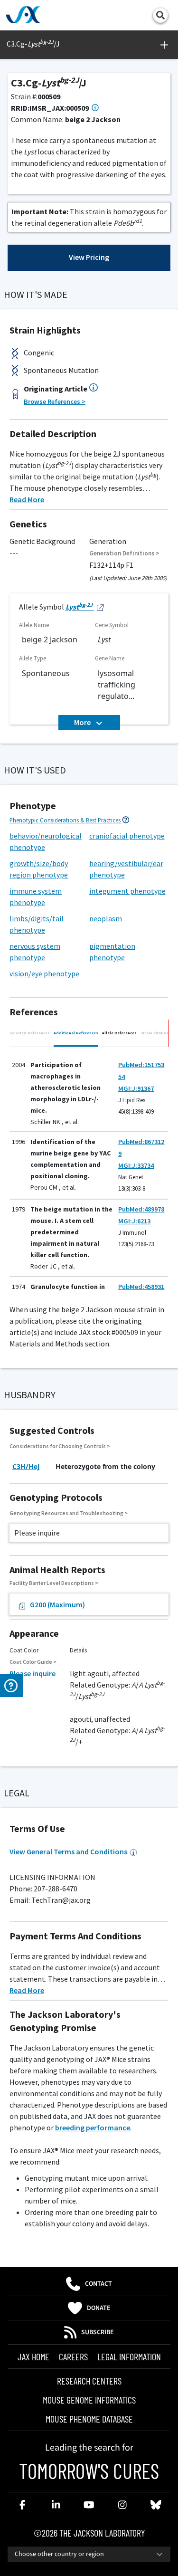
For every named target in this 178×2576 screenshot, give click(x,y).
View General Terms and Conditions (68, 1851)
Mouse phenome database (89, 2419)
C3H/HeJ (26, 1466)
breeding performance (93, 2128)
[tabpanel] (89, 1170)
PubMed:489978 (141, 1209)
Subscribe (98, 2332)
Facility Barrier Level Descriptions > (54, 1583)
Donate (99, 2308)
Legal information (129, 2357)
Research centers (89, 2381)
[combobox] (89, 2554)
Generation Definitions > (124, 553)
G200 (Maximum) (57, 1604)
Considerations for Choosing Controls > (60, 1446)
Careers (73, 2357)
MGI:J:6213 (134, 1221)
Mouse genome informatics (89, 2400)
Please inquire (33, 1673)
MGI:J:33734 (136, 1165)
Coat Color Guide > (33, 1662)
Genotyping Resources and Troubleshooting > (69, 1513)
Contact (98, 2284)
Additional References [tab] (76, 1033)
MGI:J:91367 (136, 1088)
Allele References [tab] (119, 1033)
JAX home (33, 2357)
